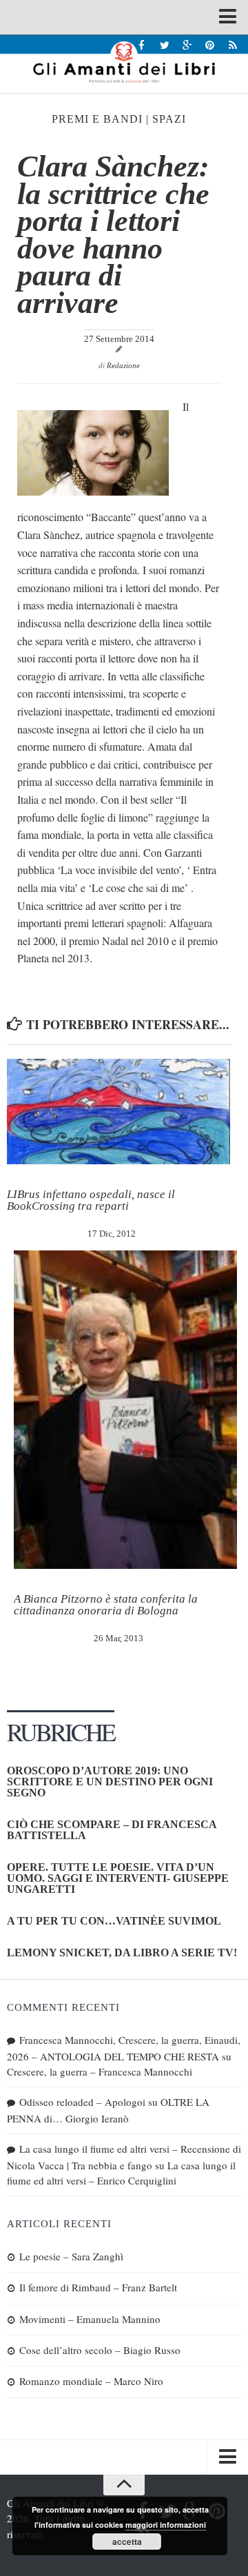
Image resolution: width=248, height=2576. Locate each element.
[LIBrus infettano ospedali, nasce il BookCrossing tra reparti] (118, 1112)
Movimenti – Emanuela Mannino (90, 2319)
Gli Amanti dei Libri (124, 62)
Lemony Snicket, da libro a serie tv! (122, 1953)
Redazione (123, 365)
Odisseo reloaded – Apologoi (82, 2102)
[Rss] (232, 44)
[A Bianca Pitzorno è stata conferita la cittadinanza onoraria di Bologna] (125, 1410)
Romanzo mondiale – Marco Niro (91, 2381)
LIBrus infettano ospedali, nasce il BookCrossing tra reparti (91, 1200)
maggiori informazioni (166, 2525)
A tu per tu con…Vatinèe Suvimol (114, 1921)
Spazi (169, 119)
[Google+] (187, 44)
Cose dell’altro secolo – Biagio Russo (100, 2350)
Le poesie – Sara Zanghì (71, 2256)
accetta (127, 2542)
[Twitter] (164, 44)
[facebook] (142, 44)
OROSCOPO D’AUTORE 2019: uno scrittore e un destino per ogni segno (110, 1782)
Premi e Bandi (97, 119)
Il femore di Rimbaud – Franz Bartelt (98, 2287)
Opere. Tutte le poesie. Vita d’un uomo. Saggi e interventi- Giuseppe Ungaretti (118, 1878)
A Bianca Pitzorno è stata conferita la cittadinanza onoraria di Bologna (106, 1605)
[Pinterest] (210, 44)
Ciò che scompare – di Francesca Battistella (112, 1830)
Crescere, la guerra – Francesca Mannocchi (100, 2071)
